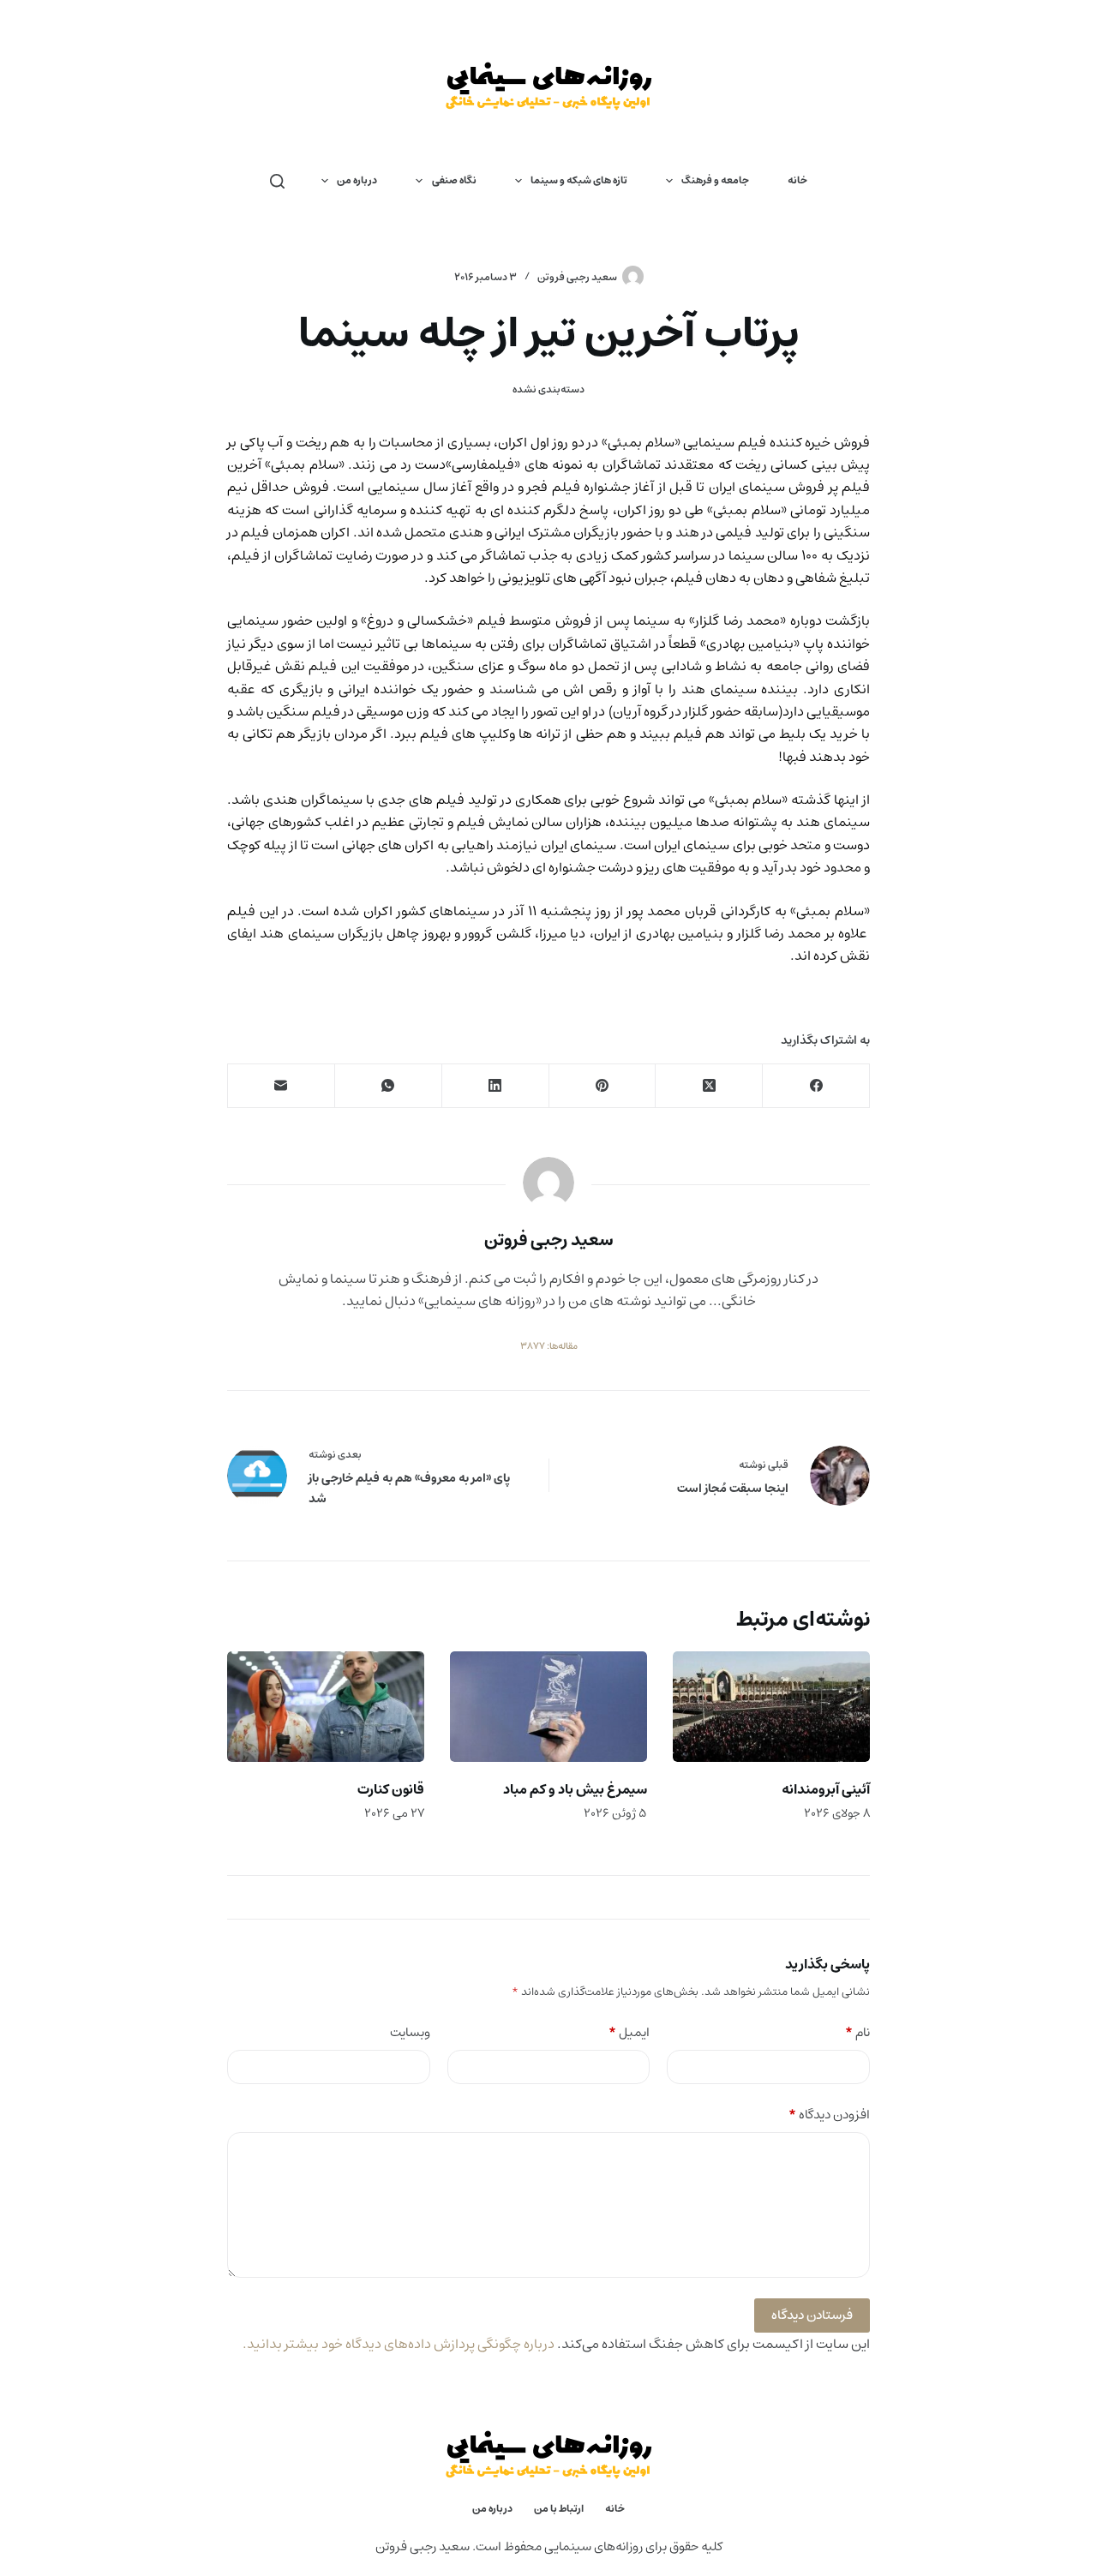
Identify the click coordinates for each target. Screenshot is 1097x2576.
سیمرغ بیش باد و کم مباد (575, 1789)
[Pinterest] (602, 1086)
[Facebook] (815, 1086)
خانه (797, 180)
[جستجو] (277, 181)
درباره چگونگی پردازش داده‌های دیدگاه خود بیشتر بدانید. (399, 2344)
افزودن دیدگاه (829, 2115)
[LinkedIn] (495, 1086)
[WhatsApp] (388, 1086)
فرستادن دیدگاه (812, 2315)
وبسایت (410, 2033)
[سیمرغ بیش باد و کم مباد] (548, 1707)
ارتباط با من (559, 2509)
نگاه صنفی (454, 180)
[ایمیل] (281, 1086)
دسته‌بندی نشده (548, 389)
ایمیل (629, 2033)
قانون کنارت (391, 1789)
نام (857, 2033)
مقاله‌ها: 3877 (549, 1346)
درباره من (357, 180)
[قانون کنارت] (326, 1707)
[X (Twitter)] (708, 1086)
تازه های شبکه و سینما (579, 180)
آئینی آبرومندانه (826, 1789)
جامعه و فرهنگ (715, 180)
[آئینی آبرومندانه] (771, 1707)
